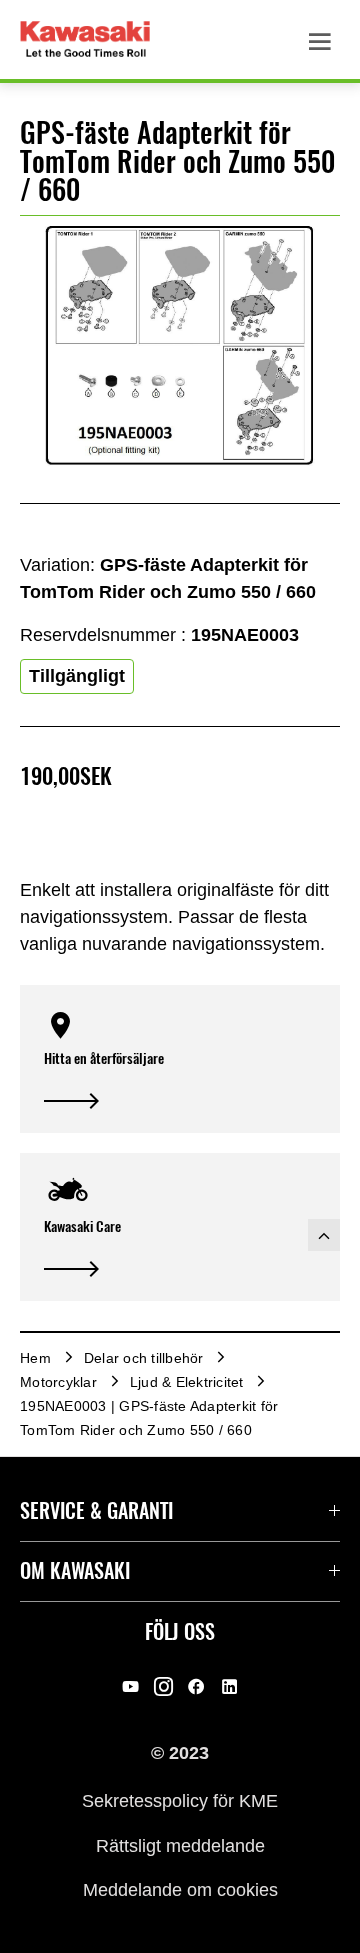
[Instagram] (163, 1687)
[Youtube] (130, 1687)
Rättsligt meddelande (180, 1845)
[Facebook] (196, 1687)
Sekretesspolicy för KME (180, 1801)
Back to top (324, 1235)
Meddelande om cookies (180, 1890)
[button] (180, 1059)
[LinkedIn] (229, 1687)
